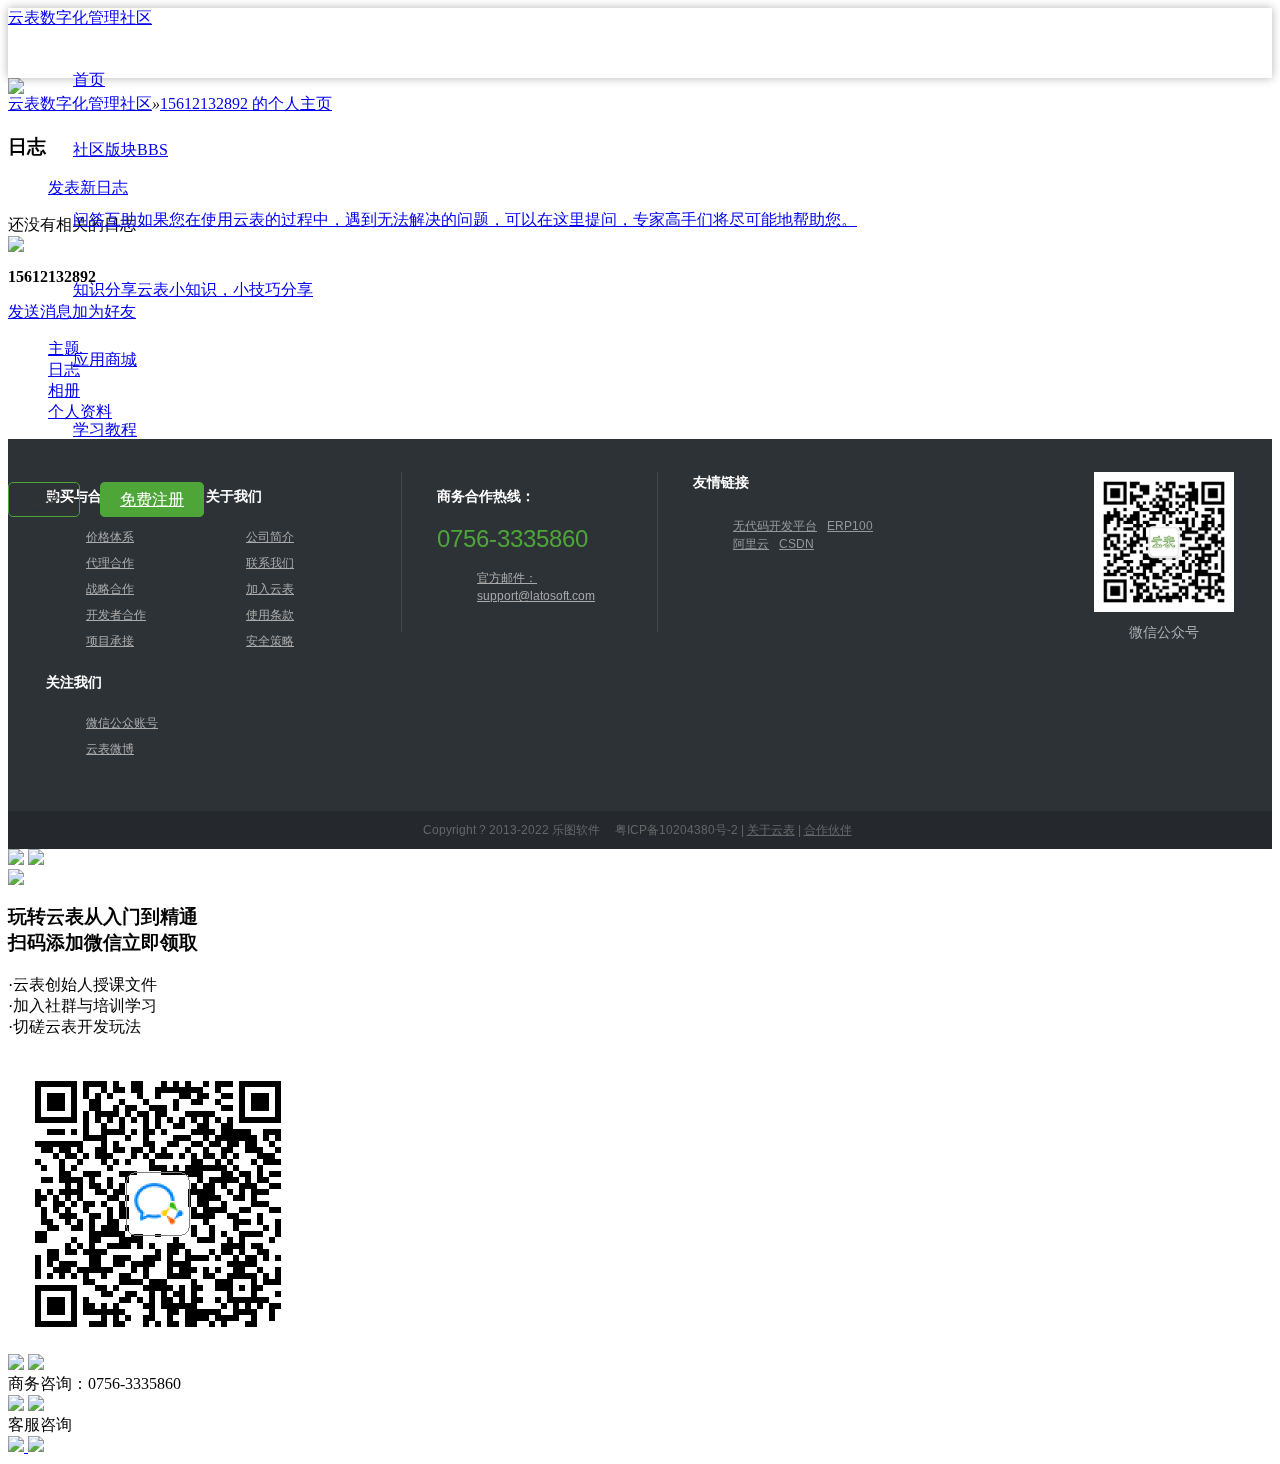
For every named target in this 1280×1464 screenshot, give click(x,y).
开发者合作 (116, 615)
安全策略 (270, 641)
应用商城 (105, 359)
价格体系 (110, 537)
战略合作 (110, 589)
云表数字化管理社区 (80, 17)
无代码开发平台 (775, 526)
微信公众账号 (122, 723)
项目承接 (110, 641)
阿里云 (751, 544)
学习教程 (105, 429)
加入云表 (270, 589)
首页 (89, 79)
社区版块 (120, 149)
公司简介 (270, 537)
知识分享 (193, 289)
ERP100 (850, 526)
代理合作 (110, 563)
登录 (44, 499)
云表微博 (110, 749)
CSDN (796, 544)
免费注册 (152, 499)
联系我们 (270, 563)
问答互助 (465, 219)
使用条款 (270, 615)
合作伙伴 (828, 830)
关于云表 (771, 830)
